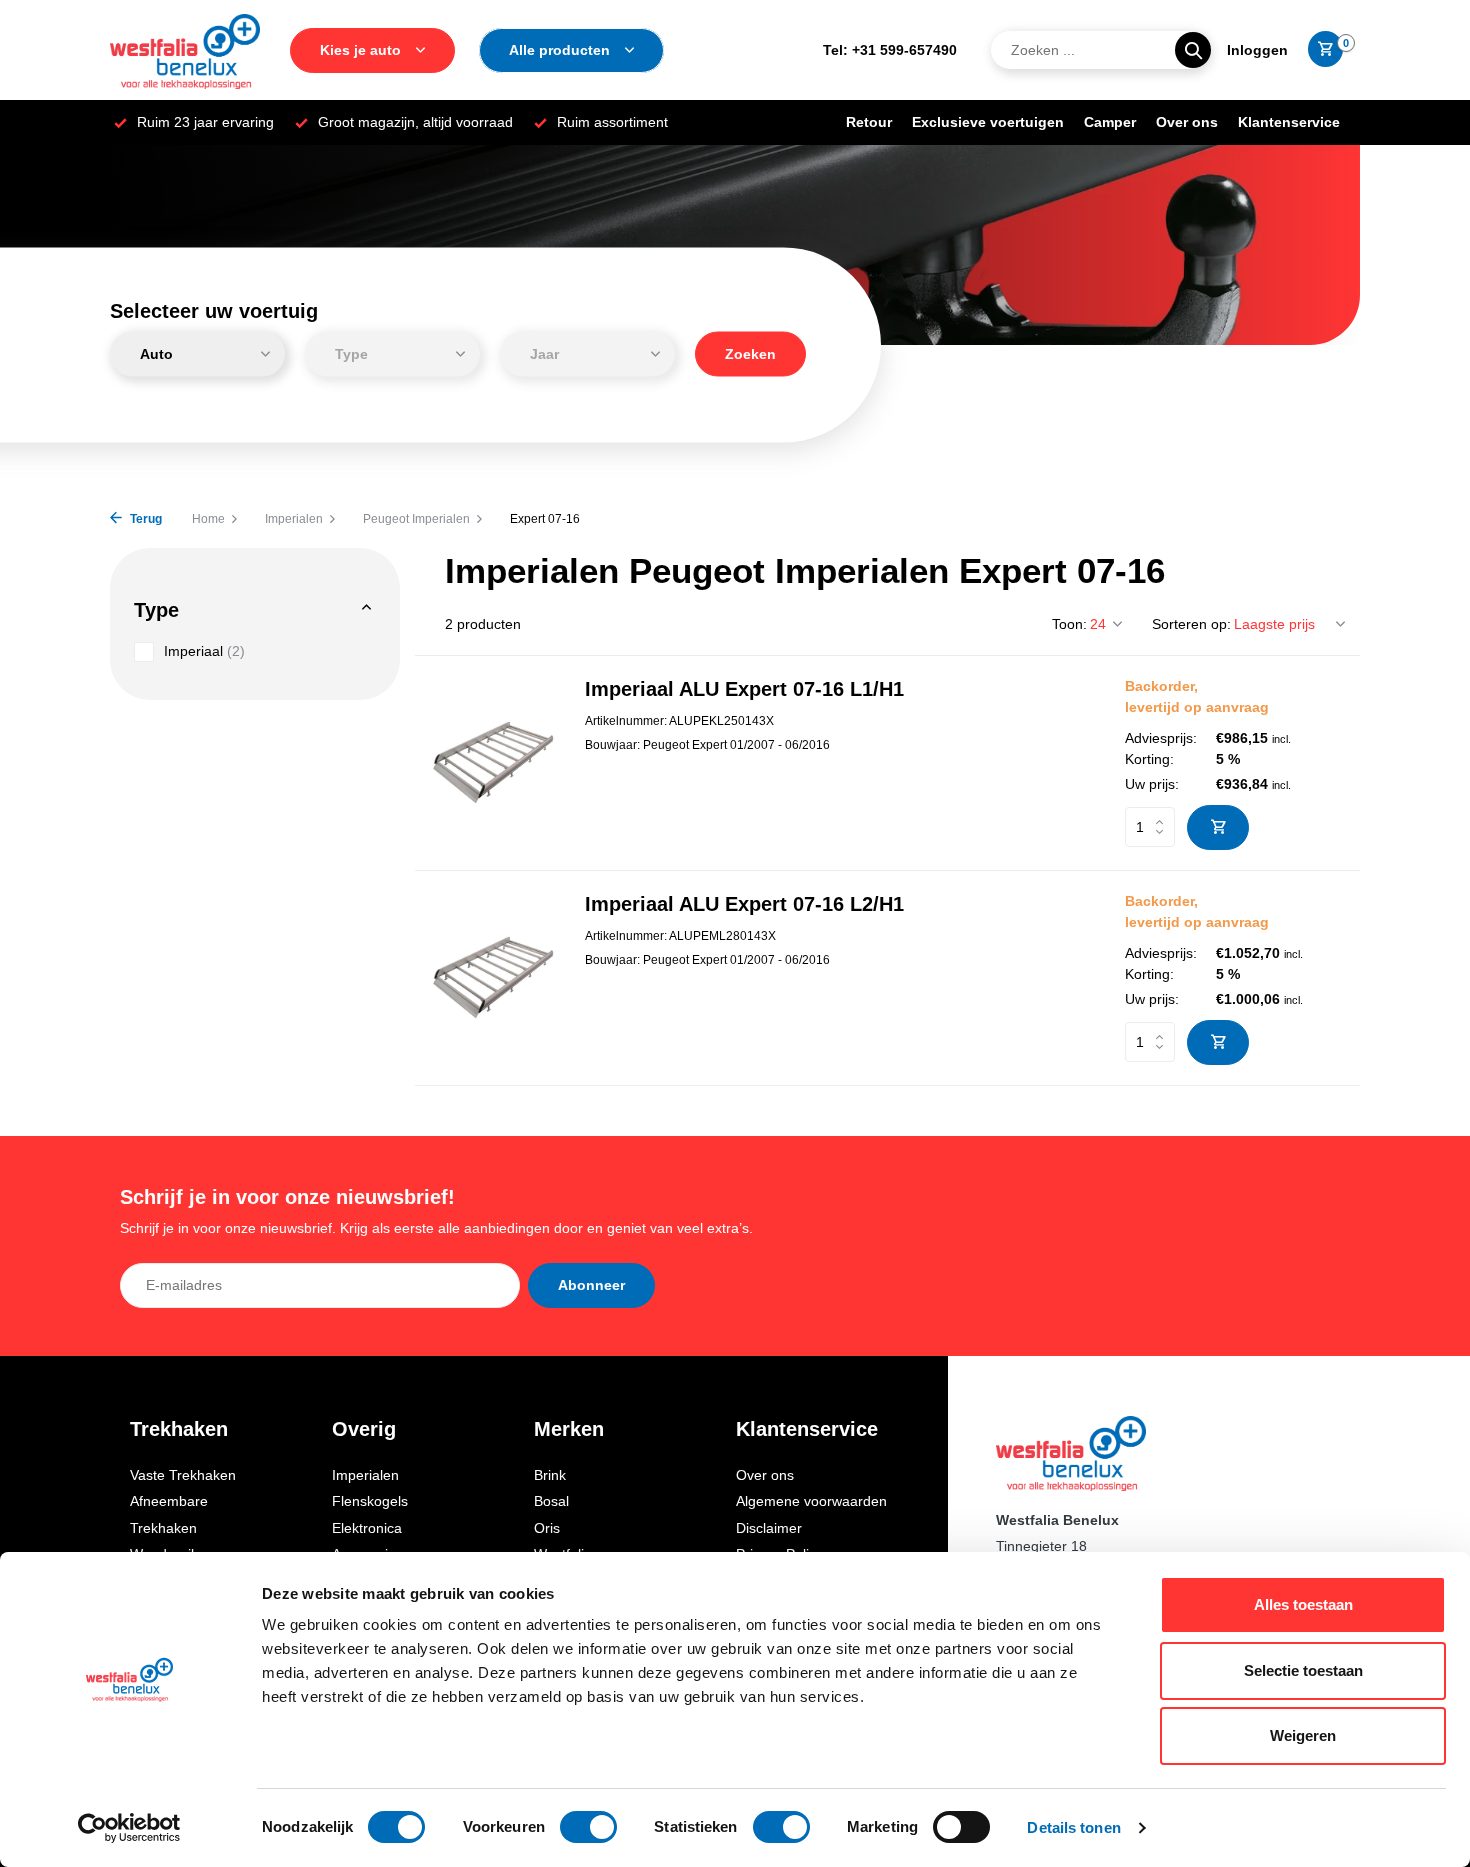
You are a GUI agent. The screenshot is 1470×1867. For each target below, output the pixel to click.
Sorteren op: (1191, 624)
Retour (869, 122)
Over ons (1187, 122)
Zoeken (750, 354)
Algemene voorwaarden (811, 1501)
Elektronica (367, 1528)
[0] (1320, 50)
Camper (1110, 122)
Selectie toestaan (1303, 1670)
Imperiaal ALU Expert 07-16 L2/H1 (744, 904)
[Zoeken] (1193, 50)
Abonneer (591, 1285)
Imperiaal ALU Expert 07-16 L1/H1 (744, 689)
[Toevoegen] (1218, 827)
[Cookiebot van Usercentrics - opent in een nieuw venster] (129, 1828)
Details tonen (1073, 1827)
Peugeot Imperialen (416, 519)
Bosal (551, 1501)
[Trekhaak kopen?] (185, 50)
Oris (547, 1528)
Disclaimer (769, 1528)
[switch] (588, 1827)
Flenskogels (370, 1501)
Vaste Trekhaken (183, 1475)
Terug (144, 519)
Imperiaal (204, 651)
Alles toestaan (1303, 1604)
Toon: (1069, 624)
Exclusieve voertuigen (988, 122)
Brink (550, 1475)
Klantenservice (1289, 122)
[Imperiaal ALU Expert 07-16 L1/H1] (492, 762)
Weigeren (1303, 1735)
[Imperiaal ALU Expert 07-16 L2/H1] (492, 977)
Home (208, 519)
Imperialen (294, 519)
